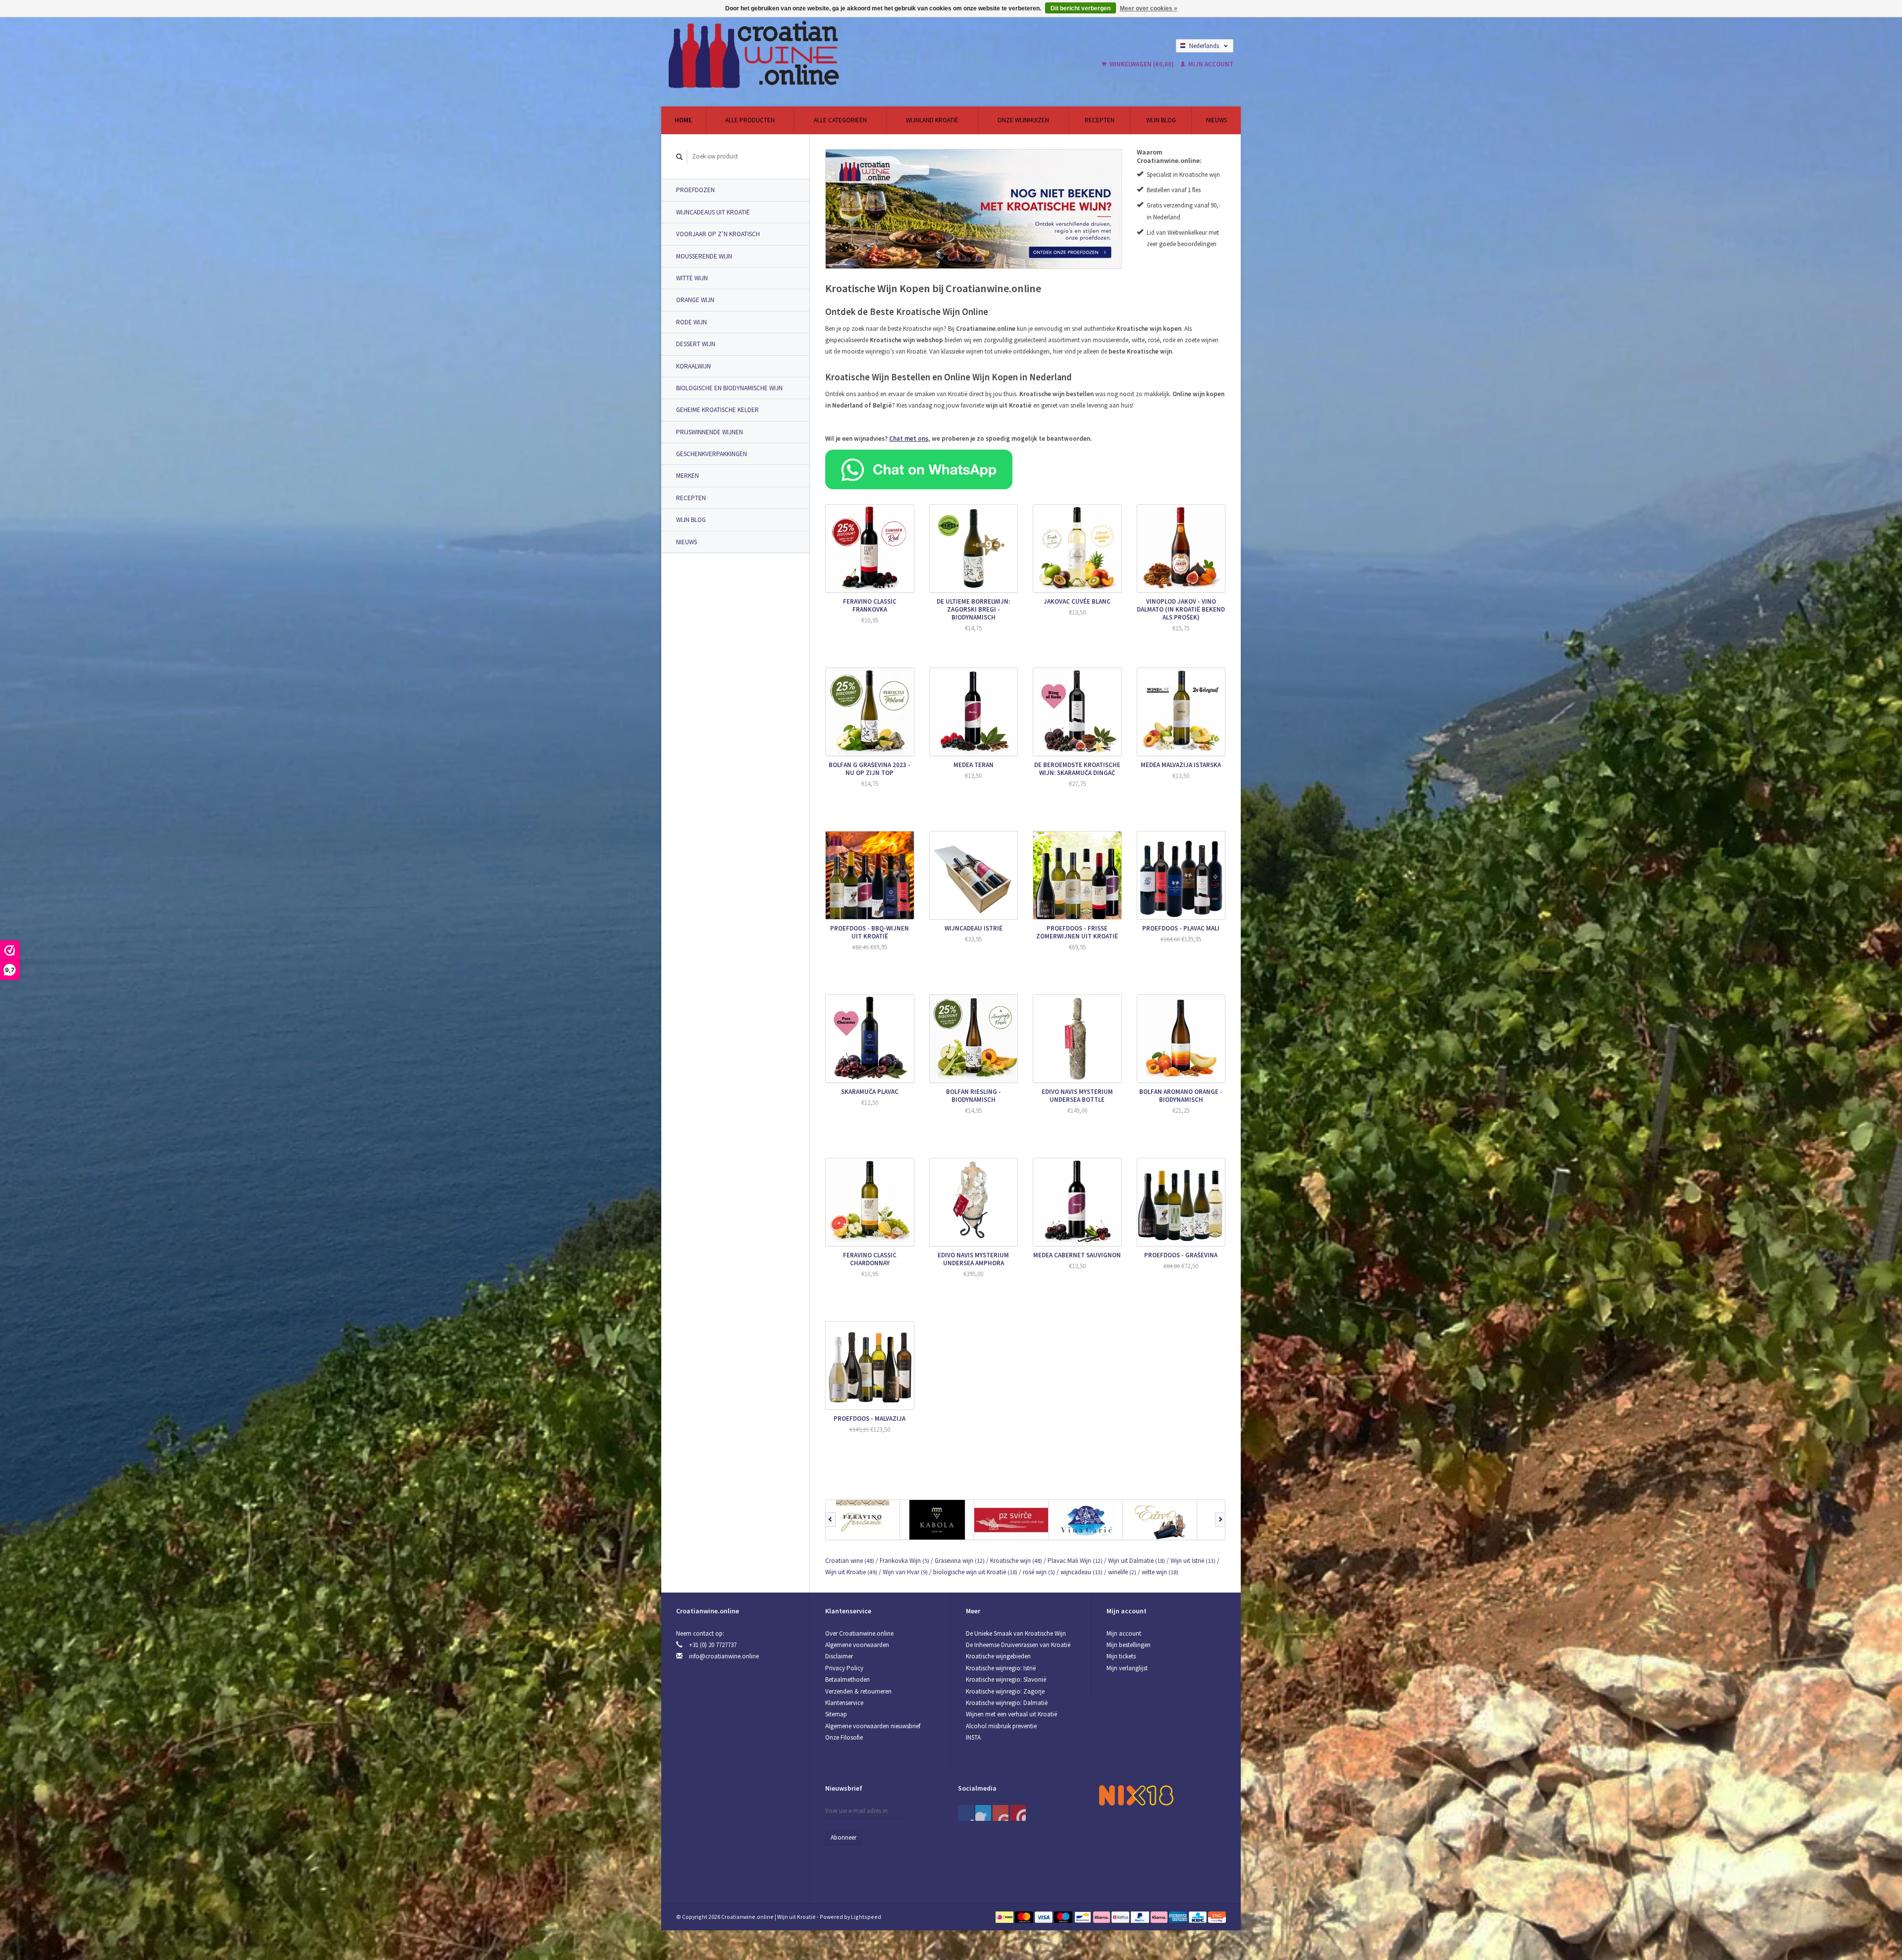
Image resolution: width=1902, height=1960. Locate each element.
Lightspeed (866, 1917)
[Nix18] (1136, 1795)
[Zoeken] (680, 157)
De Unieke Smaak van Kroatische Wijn (1016, 1633)
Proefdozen (695, 190)
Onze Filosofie (844, 1737)
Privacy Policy (844, 1668)
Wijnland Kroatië (932, 120)
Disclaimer (839, 1656)
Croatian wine (850, 1561)
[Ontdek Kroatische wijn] (974, 209)
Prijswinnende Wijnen (710, 432)
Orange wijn (695, 300)
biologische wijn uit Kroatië (975, 1572)
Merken (687, 476)
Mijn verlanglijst (1127, 1668)
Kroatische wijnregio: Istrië (1001, 1668)
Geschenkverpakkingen (712, 454)
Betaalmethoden (847, 1679)
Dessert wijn (696, 344)
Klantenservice (844, 1703)
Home (683, 120)
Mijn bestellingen (1129, 1645)
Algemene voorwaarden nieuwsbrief (873, 1726)
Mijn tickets (1121, 1656)
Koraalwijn (693, 366)
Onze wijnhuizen (1023, 120)
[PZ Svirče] (1011, 1520)
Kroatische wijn (1016, 1561)
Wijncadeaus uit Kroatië (713, 212)
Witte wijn (692, 278)
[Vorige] (830, 1520)
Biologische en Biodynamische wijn (729, 388)
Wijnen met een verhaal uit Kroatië (1011, 1714)
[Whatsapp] (919, 469)
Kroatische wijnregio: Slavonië (1006, 1679)
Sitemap (836, 1714)
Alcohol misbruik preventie (1001, 1726)
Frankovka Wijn (904, 1561)
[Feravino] (863, 1520)
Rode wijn (691, 322)
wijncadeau (1082, 1572)
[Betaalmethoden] (1005, 1917)
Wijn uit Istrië (1193, 1561)
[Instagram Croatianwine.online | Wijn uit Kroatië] (1018, 1813)
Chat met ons (909, 438)
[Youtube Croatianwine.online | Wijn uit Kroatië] (1001, 1813)
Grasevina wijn (960, 1561)
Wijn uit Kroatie (851, 1572)
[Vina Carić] (1086, 1520)
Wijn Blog (1161, 120)
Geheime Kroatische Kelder (717, 410)
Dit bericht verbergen (1081, 8)
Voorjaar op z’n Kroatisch (718, 234)
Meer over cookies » (1149, 8)
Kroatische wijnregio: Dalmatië (1007, 1703)
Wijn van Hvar (905, 1572)
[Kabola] (937, 1520)
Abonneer (844, 1837)
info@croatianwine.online (724, 1656)
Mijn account (1210, 64)
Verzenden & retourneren (858, 1691)
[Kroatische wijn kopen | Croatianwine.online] (829, 54)
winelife (1122, 1572)
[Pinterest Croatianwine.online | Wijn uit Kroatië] (983, 1813)
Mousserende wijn (704, 256)
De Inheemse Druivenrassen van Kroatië (1018, 1645)
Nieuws (1216, 120)
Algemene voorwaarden (857, 1645)
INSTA (973, 1737)
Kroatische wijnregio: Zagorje (1005, 1691)
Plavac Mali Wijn (1075, 1561)
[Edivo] (1160, 1520)
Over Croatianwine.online (859, 1633)
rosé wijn (1039, 1572)
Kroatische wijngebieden (998, 1656)
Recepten (1100, 120)
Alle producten (750, 120)
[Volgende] (1220, 1520)
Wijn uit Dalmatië (1136, 1561)
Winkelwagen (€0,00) (1142, 64)
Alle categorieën (840, 120)
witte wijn (1160, 1572)
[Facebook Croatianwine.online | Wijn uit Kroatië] (966, 1813)
